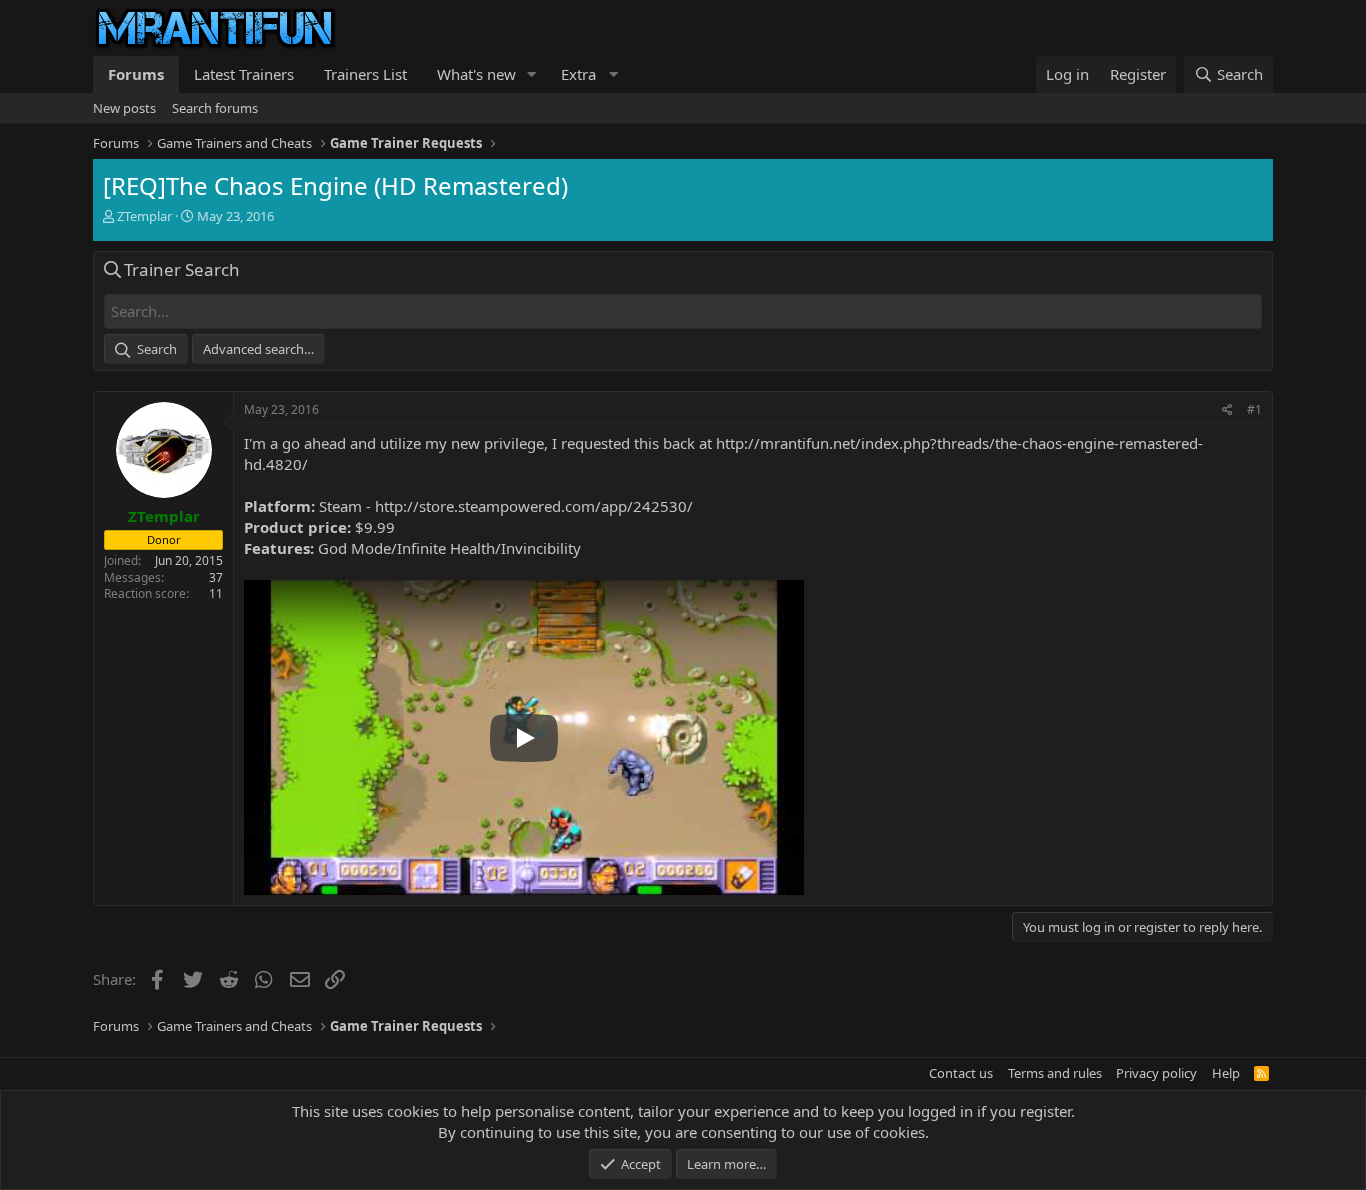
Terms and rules (1055, 1073)
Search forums (215, 108)
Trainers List (365, 74)
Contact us (961, 1073)
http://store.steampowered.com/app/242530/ (534, 506)
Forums (136, 74)
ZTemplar (144, 216)
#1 (1254, 409)
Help (1226, 1073)
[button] (532, 74)
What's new (476, 74)
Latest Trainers (244, 74)
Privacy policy (1156, 1073)
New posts (124, 108)
